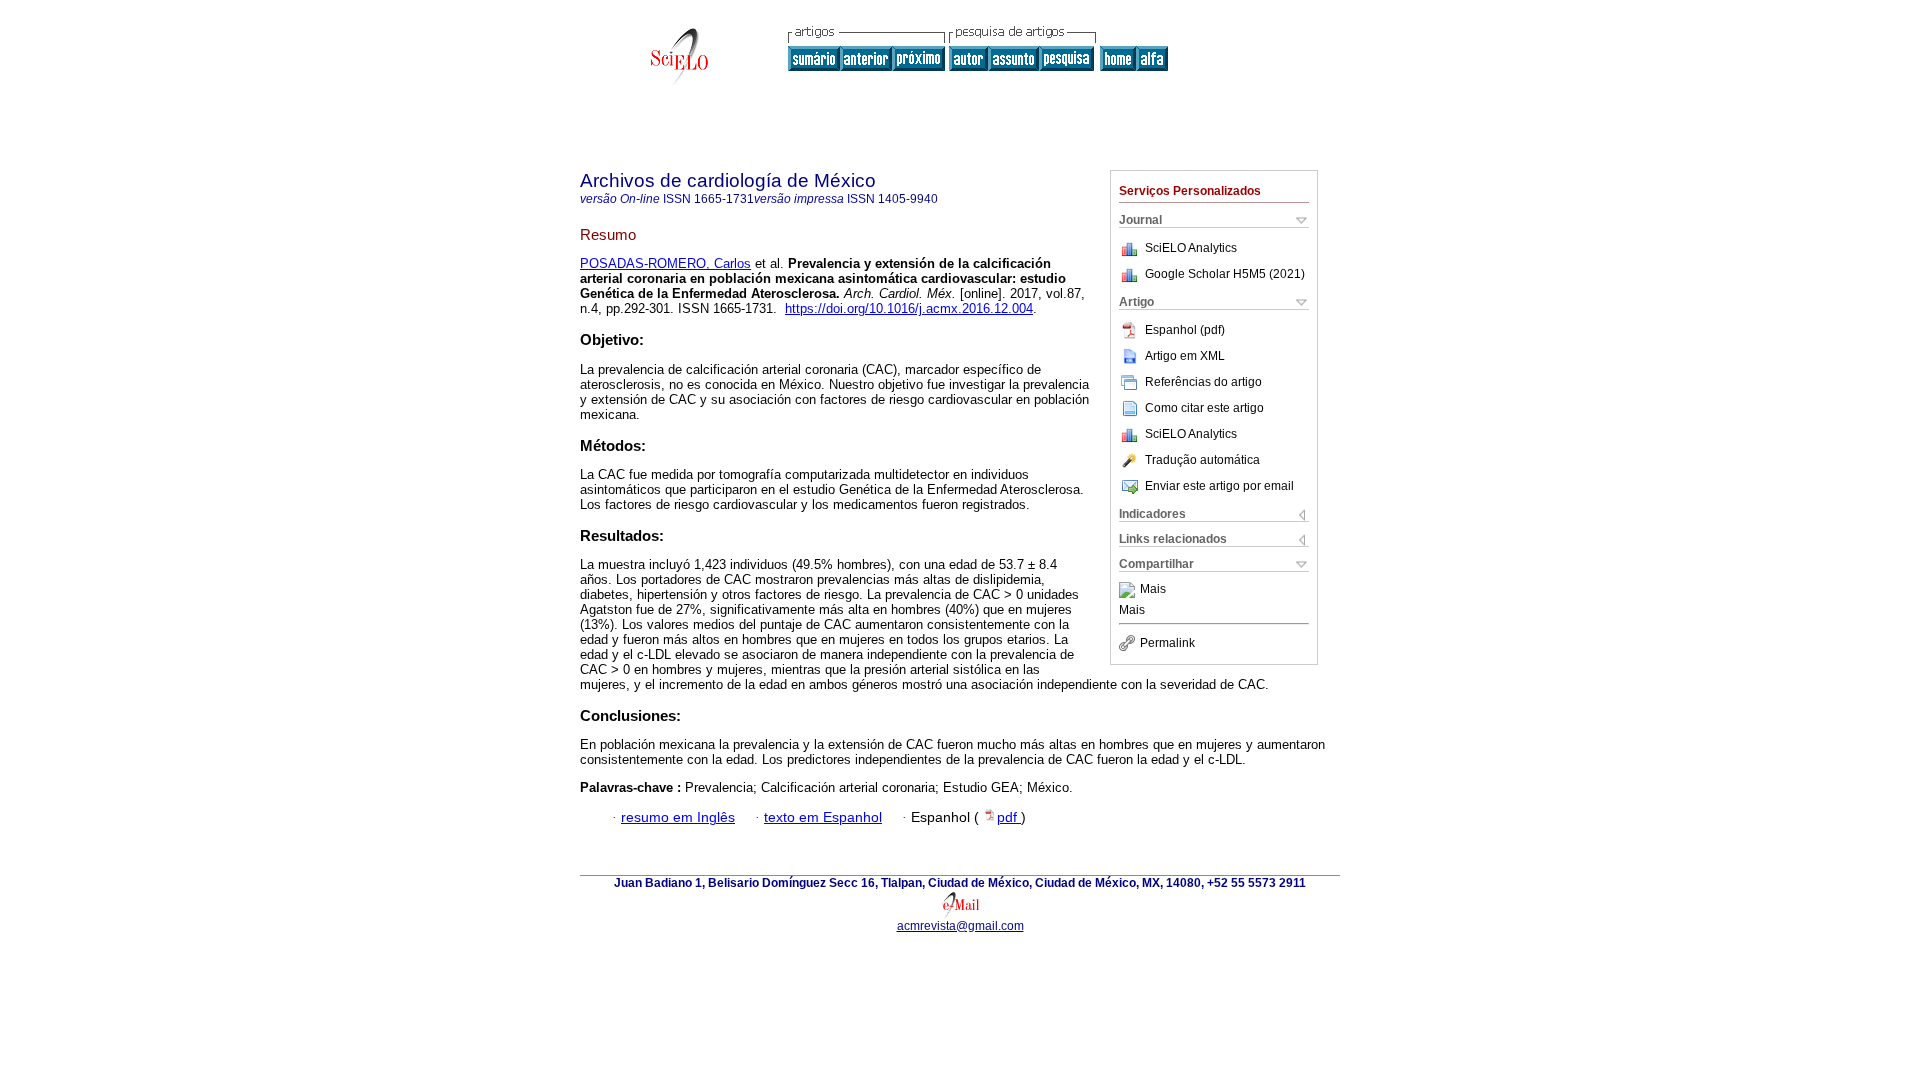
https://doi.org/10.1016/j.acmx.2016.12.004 (909, 308)
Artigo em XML (1185, 356)
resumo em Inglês (678, 817)
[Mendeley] (1129, 590)
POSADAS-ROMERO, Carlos (665, 263)
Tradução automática (1202, 460)
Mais (1153, 590)
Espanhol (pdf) (1185, 330)
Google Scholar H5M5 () (1225, 274)
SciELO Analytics (1191, 248)
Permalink (1167, 643)
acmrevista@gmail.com (960, 926)
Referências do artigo (1203, 382)
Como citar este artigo (1204, 408)
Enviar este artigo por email (1219, 486)
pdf (1009, 817)
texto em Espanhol (823, 817)
